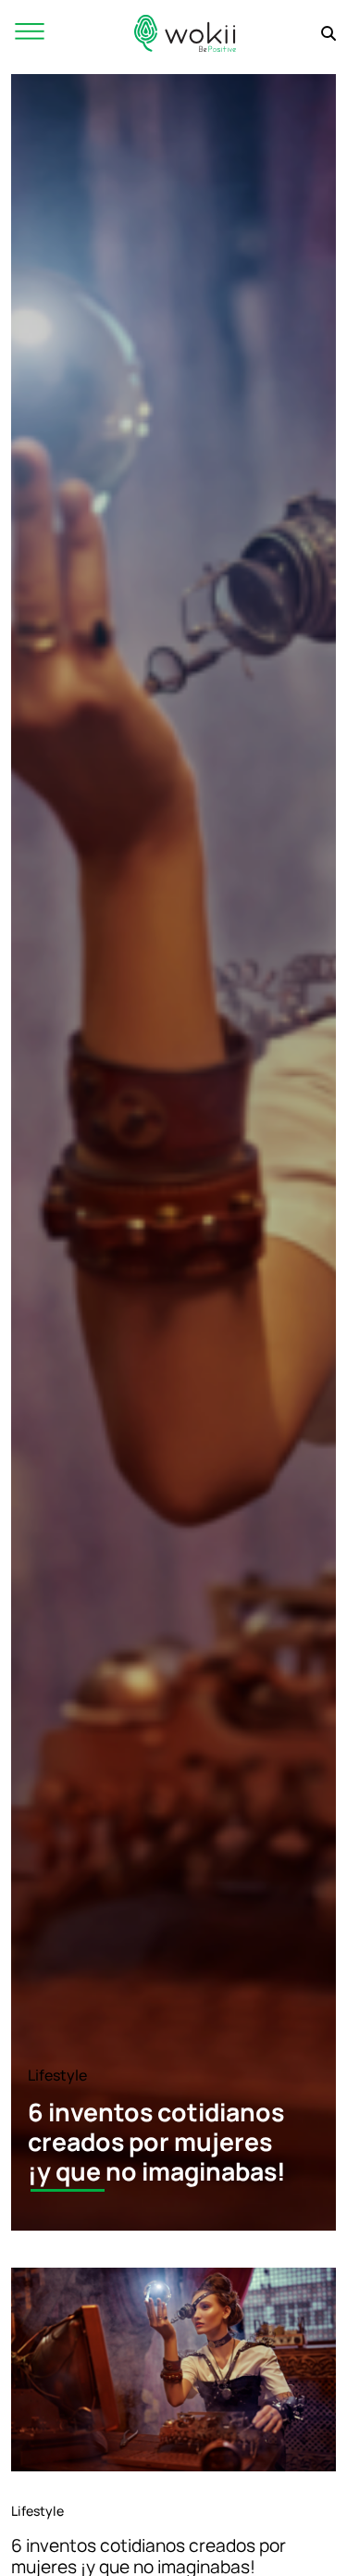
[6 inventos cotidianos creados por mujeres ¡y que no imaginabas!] (173, 2370)
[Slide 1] (68, 2190)
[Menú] (30, 33)
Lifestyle (57, 2075)
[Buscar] (328, 33)
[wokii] (185, 33)
